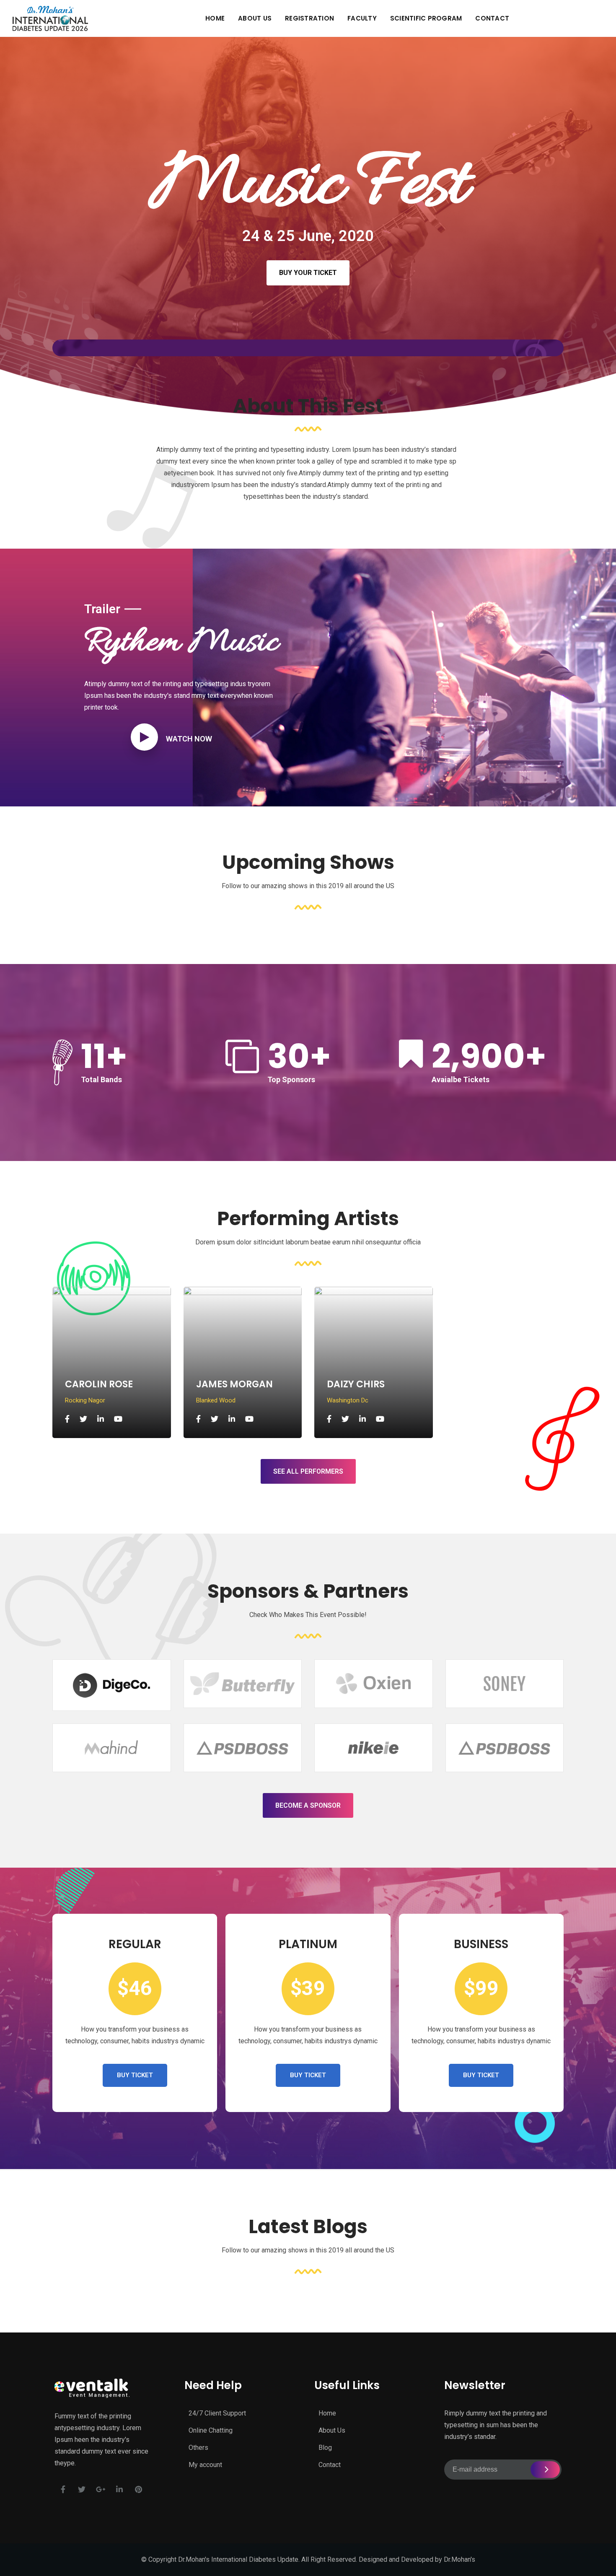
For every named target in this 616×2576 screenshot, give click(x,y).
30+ (299, 1056)
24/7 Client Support (217, 2413)
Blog (325, 2448)
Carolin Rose (99, 1384)
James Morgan (234, 1384)
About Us (332, 2430)
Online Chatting (211, 2430)
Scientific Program (426, 18)
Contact (492, 18)
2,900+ (489, 1056)
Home (215, 18)
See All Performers (308, 1471)
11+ (104, 1056)
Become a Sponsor (308, 1805)
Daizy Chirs (356, 1384)
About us (255, 18)
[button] (308, 273)
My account (205, 2465)
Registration (309, 18)
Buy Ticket (135, 2075)
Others (198, 2448)
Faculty (362, 18)
